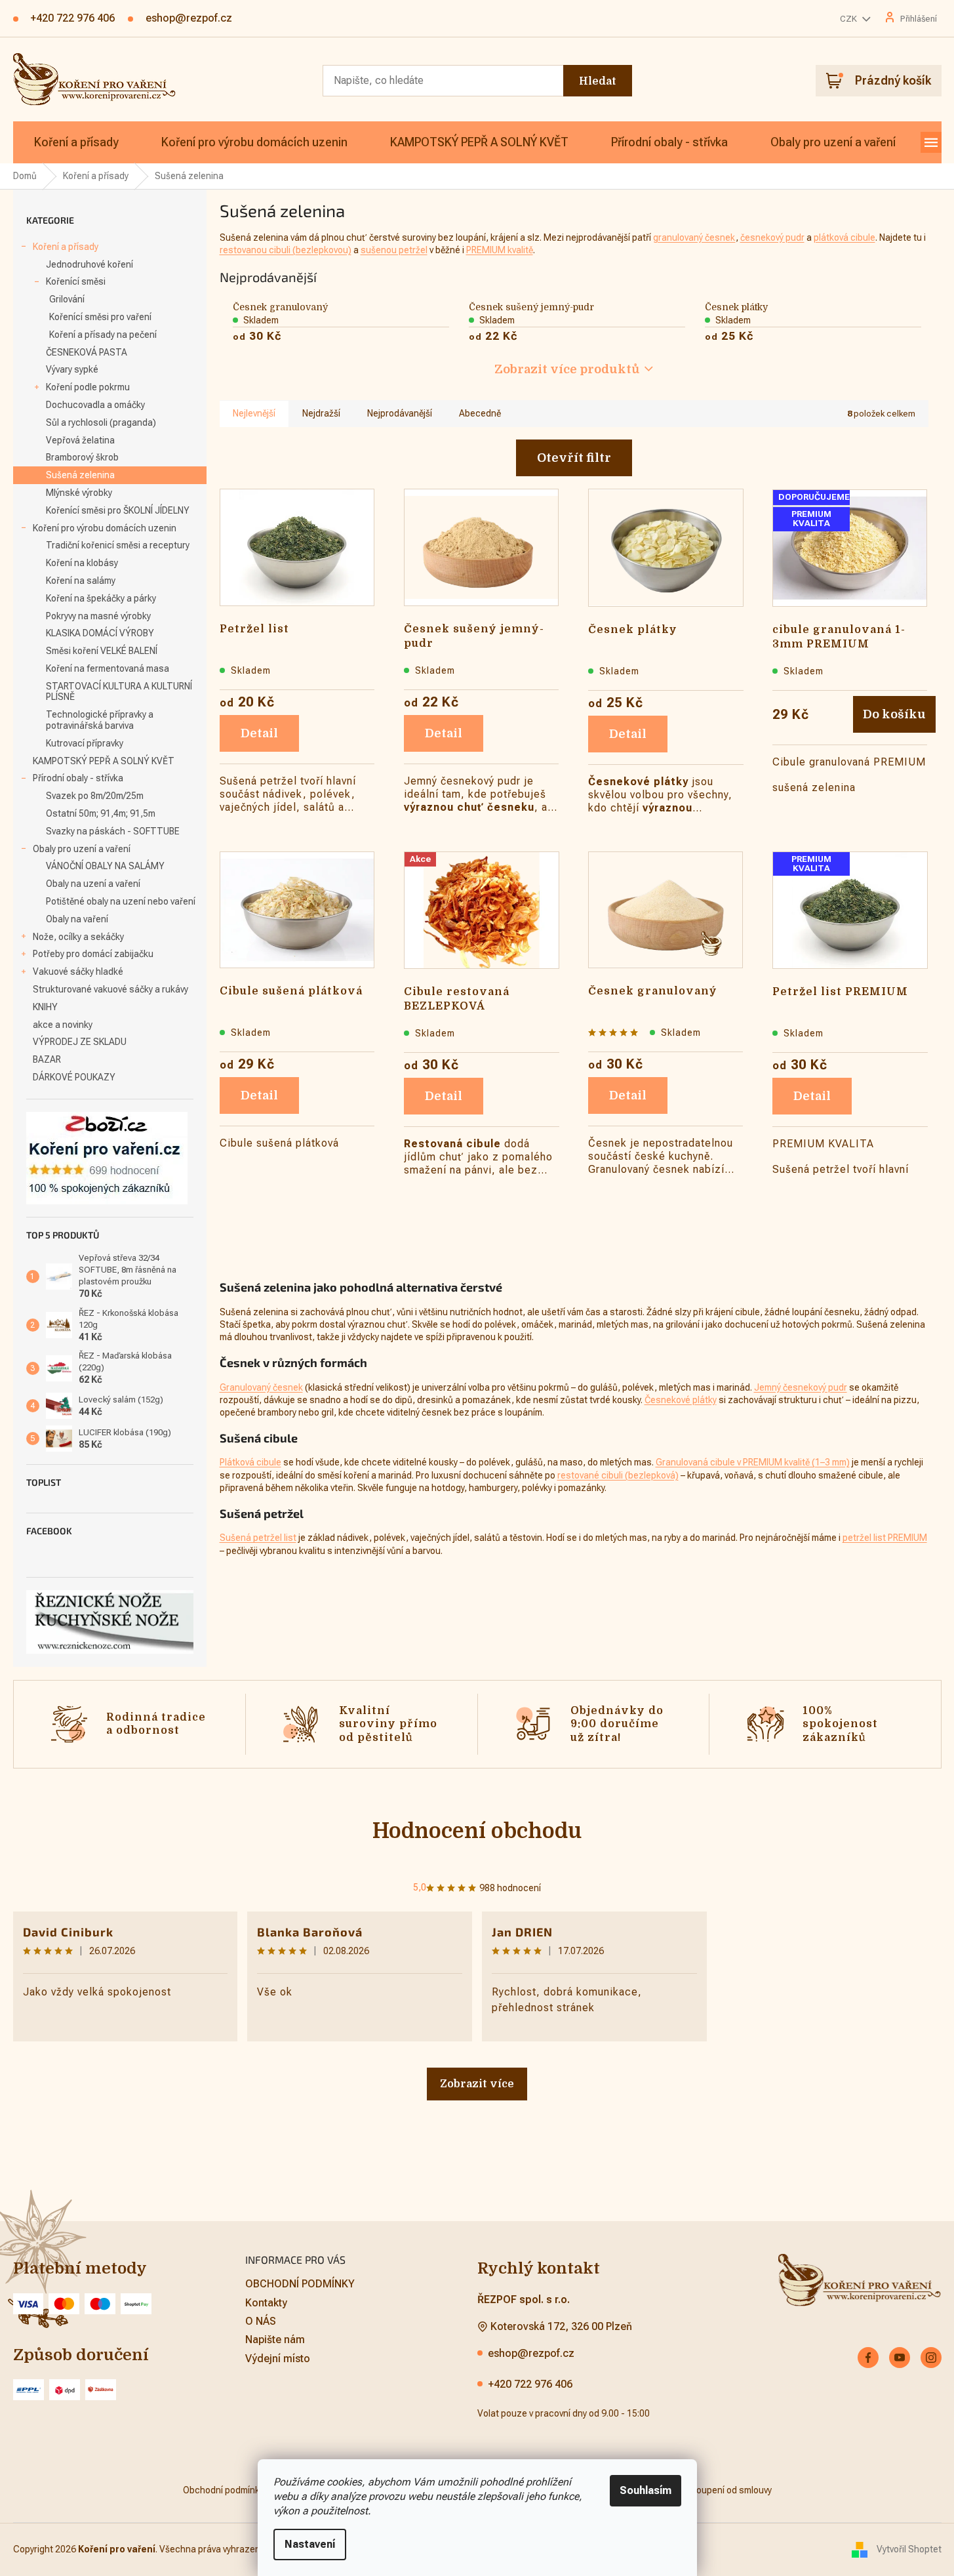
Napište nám (275, 2340)
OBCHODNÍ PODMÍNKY (300, 2284)
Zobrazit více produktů (567, 369)
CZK (849, 19)
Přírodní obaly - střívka (78, 778)
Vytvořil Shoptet (909, 2549)
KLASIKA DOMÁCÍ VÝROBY (100, 633)
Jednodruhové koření (89, 264)
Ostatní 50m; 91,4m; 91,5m (101, 813)
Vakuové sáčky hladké (78, 971)
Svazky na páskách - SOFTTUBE (113, 831)
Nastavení (310, 2544)
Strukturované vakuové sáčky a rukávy (110, 989)
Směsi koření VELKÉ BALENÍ (102, 651)
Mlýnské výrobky (79, 493)
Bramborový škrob (82, 457)
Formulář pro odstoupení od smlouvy (698, 2490)
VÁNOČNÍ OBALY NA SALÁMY (105, 866)
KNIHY (45, 1007)
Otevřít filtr (574, 458)
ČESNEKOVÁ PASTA (87, 352)
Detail (259, 733)
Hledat (598, 81)
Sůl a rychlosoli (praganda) (101, 422)
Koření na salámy (81, 581)
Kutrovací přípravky (85, 743)
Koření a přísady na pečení (103, 335)
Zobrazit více (477, 2084)
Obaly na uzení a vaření (93, 884)
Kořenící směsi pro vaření (100, 317)
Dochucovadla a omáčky (95, 405)
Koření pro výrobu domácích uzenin (105, 528)
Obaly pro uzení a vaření (82, 849)
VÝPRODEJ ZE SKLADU (80, 1042)
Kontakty (266, 2303)
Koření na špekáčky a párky (101, 598)
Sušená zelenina (80, 475)
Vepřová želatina (80, 440)
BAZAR (47, 1059)
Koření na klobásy (82, 563)
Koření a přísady (66, 247)
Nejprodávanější (400, 413)
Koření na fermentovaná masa (108, 668)
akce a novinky (63, 1025)
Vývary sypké (72, 369)
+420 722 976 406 (530, 2384)
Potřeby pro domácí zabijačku (93, 954)
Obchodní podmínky (223, 2490)
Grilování (67, 299)
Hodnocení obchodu (477, 1831)
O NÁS (261, 2321)
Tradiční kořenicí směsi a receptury (118, 545)
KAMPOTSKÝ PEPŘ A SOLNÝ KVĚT (104, 761)
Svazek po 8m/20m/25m (95, 796)
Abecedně (480, 413)
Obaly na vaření (77, 919)
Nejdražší (321, 413)
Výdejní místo (278, 2359)
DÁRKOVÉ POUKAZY (74, 1077)
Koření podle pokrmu (88, 387)
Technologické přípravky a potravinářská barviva (100, 720)
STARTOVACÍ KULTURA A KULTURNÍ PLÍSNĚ (119, 692)
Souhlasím (646, 2490)
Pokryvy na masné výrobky (98, 616)
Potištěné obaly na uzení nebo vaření (121, 901)
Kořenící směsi (76, 281)
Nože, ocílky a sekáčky (78, 937)
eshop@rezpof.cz (531, 2353)
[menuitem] (76, 142)
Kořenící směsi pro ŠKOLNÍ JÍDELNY (118, 510)
